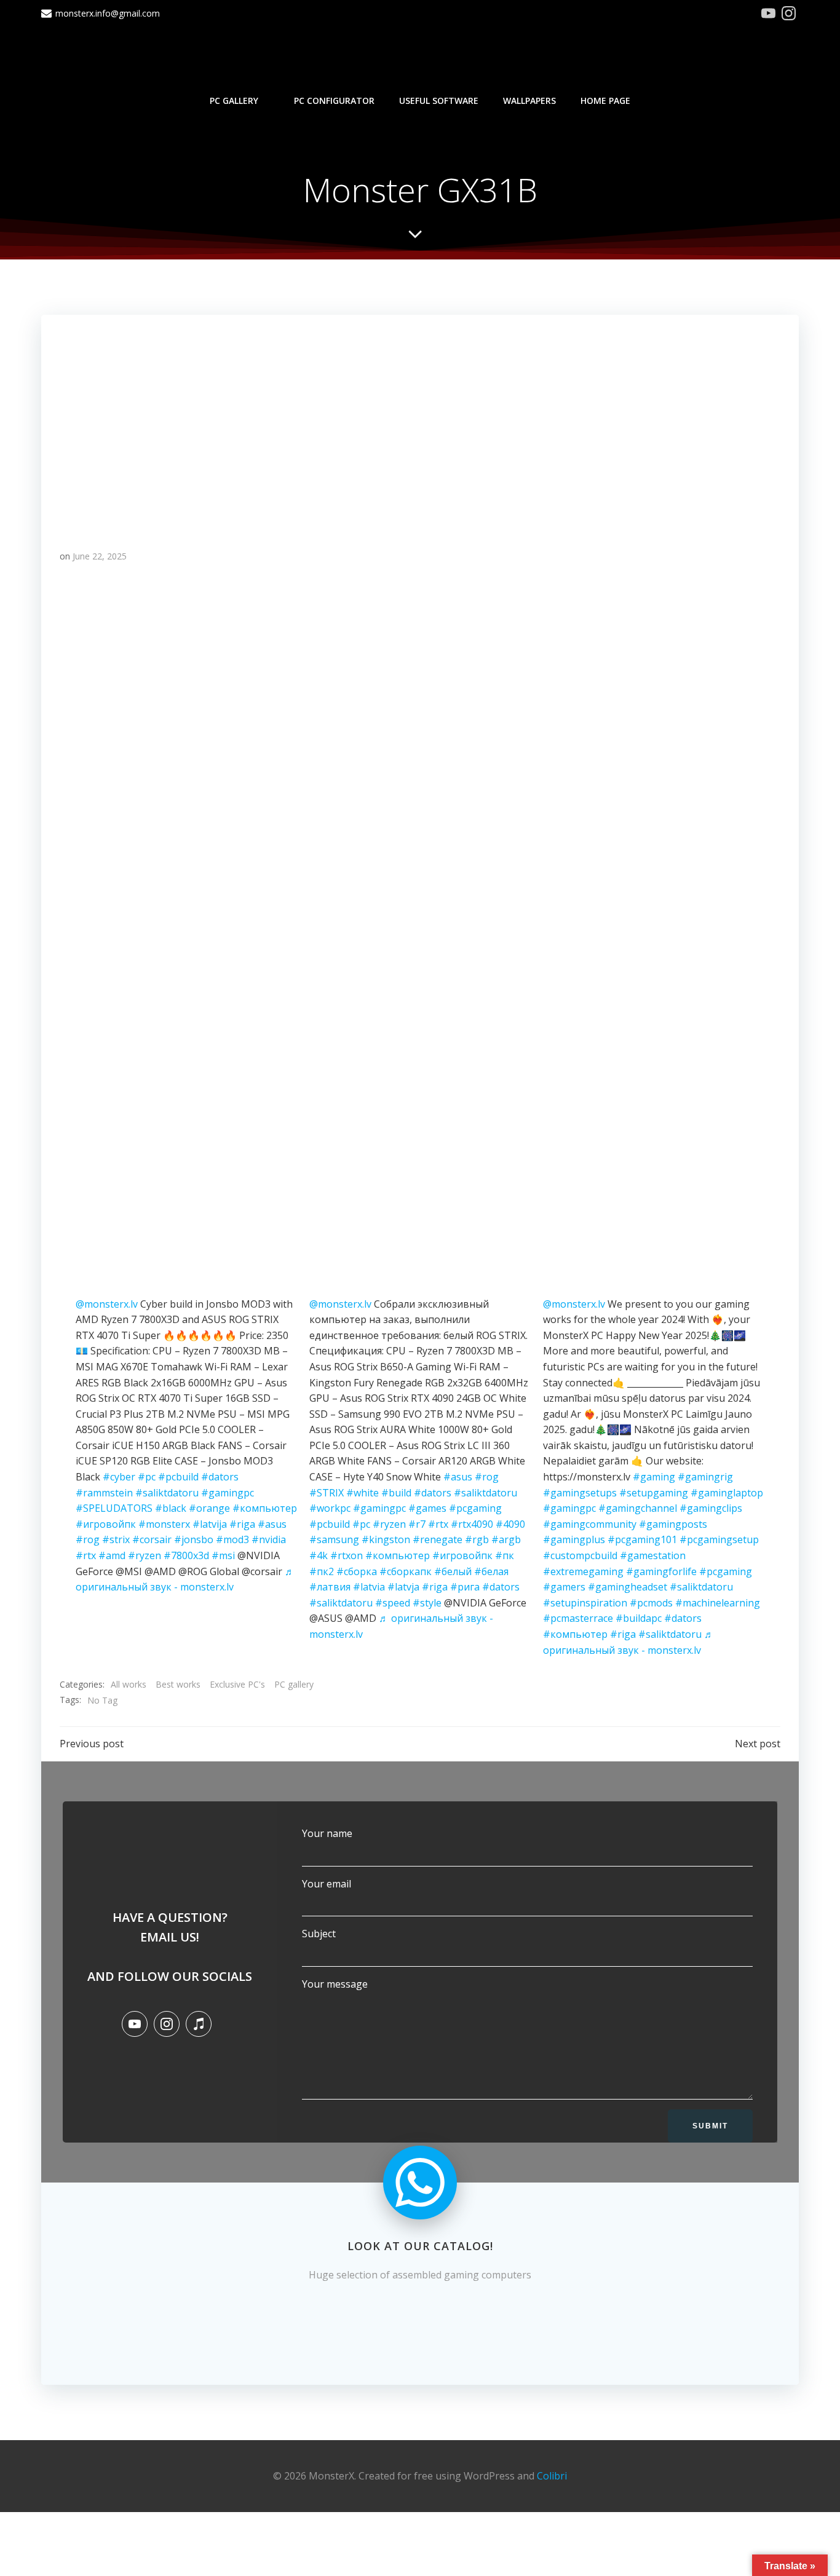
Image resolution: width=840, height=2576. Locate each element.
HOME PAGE (605, 101)
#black (171, 1508)
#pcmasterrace (578, 1618)
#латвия (330, 1587)
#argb (506, 1539)
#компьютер (265, 1508)
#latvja (403, 1587)
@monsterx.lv (107, 1304)
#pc (147, 1477)
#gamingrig (705, 1477)
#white (363, 1493)
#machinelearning (718, 1603)
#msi (223, 1555)
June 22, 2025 (100, 556)
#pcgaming (475, 1508)
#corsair (152, 1539)
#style (427, 1603)
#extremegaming (583, 1571)
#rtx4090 (472, 1524)
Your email (327, 1884)
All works (129, 1684)
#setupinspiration (585, 1603)
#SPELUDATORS (114, 1508)
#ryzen (145, 1555)
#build (396, 1493)
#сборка (357, 1571)
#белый (453, 1571)
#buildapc (639, 1618)
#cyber (119, 1477)
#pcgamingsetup (719, 1539)
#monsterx (164, 1524)
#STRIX (327, 1493)
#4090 (510, 1524)
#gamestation (653, 1555)
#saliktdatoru (167, 1493)
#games (427, 1508)
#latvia (369, 1587)
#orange (209, 1508)
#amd (112, 1555)
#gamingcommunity (590, 1524)
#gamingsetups (580, 1493)
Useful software (439, 101)
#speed (393, 1603)
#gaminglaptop (727, 1493)
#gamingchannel (638, 1508)
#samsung (334, 1539)
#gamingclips (711, 1508)
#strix (116, 1539)
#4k (319, 1555)
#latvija (210, 1524)
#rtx (86, 1555)
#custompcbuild (580, 1555)
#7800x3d (186, 1555)
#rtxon (347, 1555)
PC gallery (234, 101)
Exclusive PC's (237, 1684)
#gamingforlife (661, 1571)
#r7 (417, 1524)
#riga (242, 1524)
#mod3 (232, 1539)
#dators (220, 1477)
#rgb (477, 1539)
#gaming (654, 1477)
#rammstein (104, 1493)
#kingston (386, 1539)
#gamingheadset (628, 1587)
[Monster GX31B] (420, 421)
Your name (327, 1833)
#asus (272, 1524)
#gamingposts (673, 1524)
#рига (465, 1587)
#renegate (438, 1539)
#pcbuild (178, 1477)
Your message (335, 1984)
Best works (178, 1684)
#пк (505, 1555)
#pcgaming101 (642, 1539)
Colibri (552, 2476)
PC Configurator (334, 101)
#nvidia (269, 1539)
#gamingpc (228, 1493)
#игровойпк (106, 1524)
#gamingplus (574, 1539)
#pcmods (651, 1603)
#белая (491, 1571)
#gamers (564, 1587)
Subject (319, 1934)
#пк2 (322, 1571)
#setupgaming (654, 1493)
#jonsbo (194, 1539)
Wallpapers (529, 101)
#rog (88, 1539)
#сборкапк (406, 1571)
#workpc (330, 1508)
